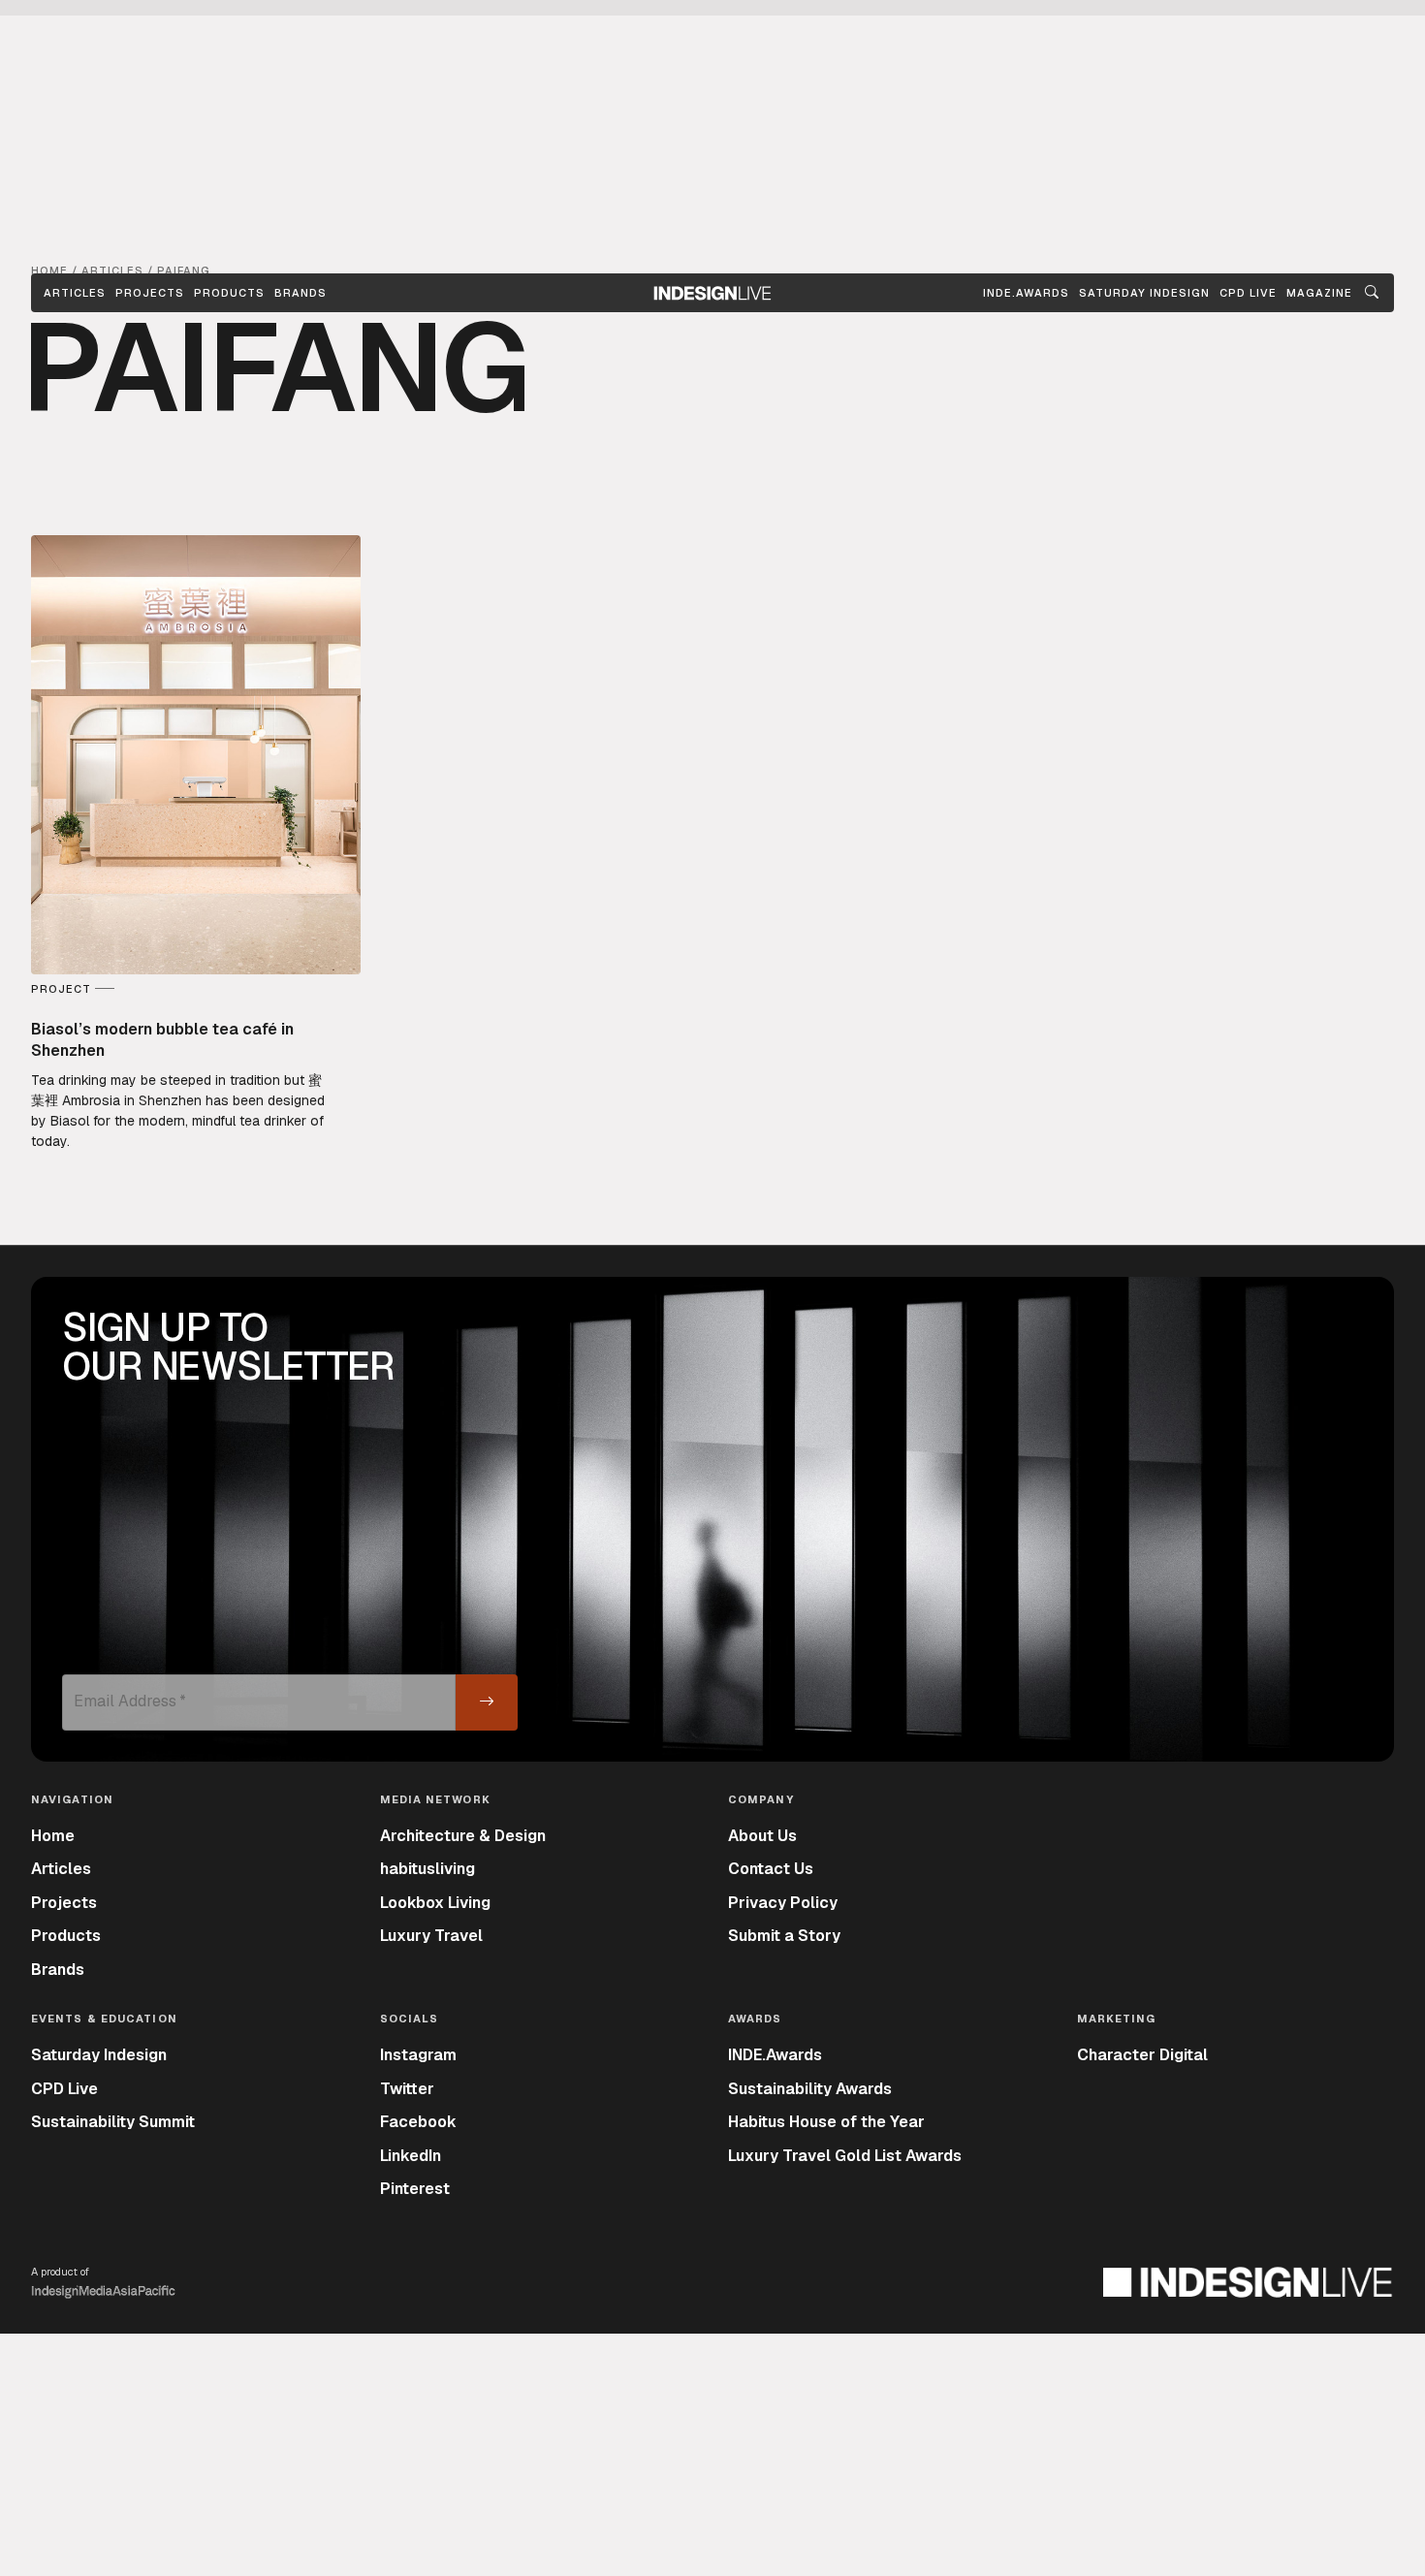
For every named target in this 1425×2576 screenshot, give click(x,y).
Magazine (1319, 293)
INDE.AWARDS (1026, 293)
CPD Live (64, 2089)
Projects (150, 293)
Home (53, 1836)
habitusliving (427, 1869)
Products (229, 293)
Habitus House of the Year (826, 2122)
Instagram (418, 2055)
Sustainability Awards (810, 2089)
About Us (762, 1836)
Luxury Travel (431, 1936)
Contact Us (771, 1869)
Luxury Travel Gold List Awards (845, 2156)
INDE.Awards (775, 2055)
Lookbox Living (435, 1903)
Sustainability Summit (113, 2122)
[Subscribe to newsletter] (487, 1702)
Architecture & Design (463, 1836)
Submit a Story (784, 1936)
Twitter (407, 2089)
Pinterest (415, 2189)
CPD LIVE (1248, 293)
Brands (301, 293)
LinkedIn (411, 2156)
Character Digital (1142, 2055)
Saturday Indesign (99, 2055)
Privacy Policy (783, 1903)
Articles (75, 293)
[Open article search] (1372, 293)
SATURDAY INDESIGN (1144, 293)
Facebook (418, 2122)
